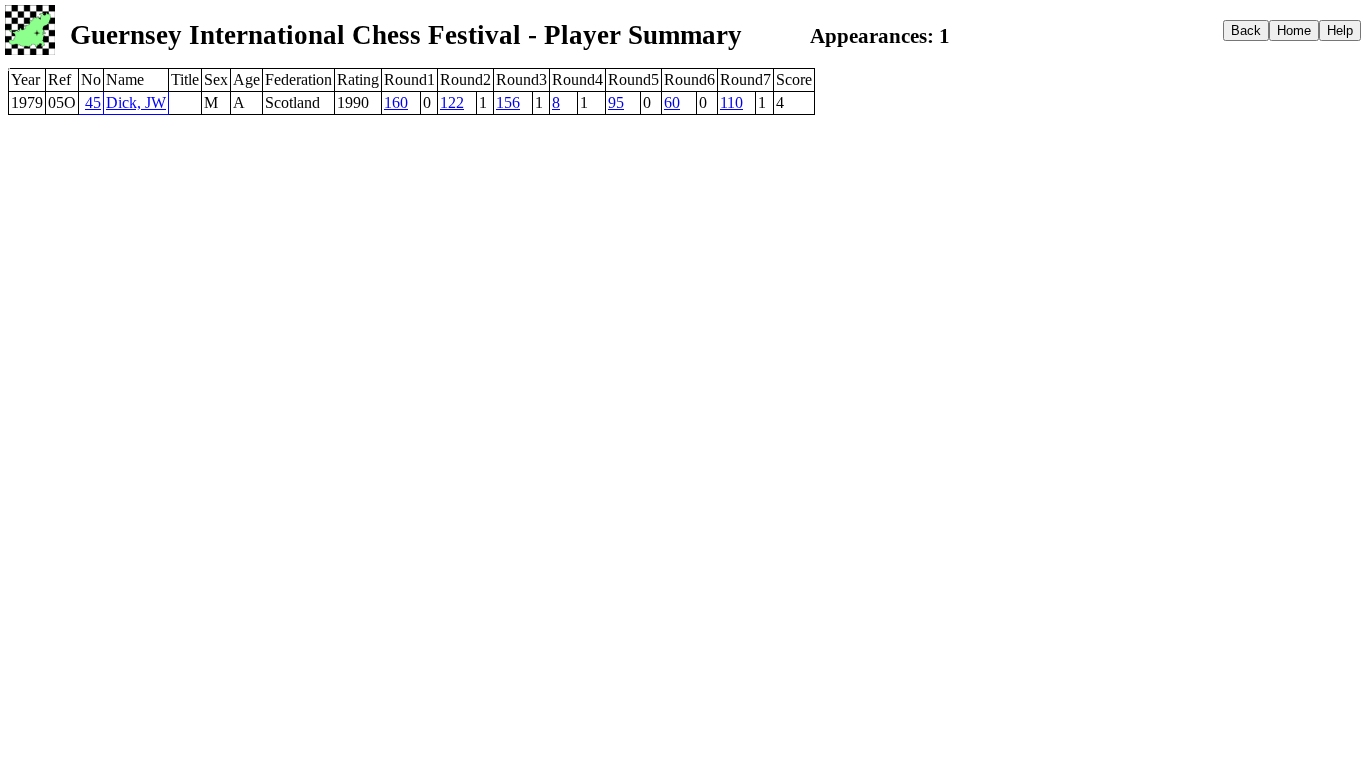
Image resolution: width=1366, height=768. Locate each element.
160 (396, 102)
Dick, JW (136, 102)
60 (672, 102)
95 (616, 102)
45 (93, 102)
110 (731, 102)
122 (452, 102)
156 (508, 102)
